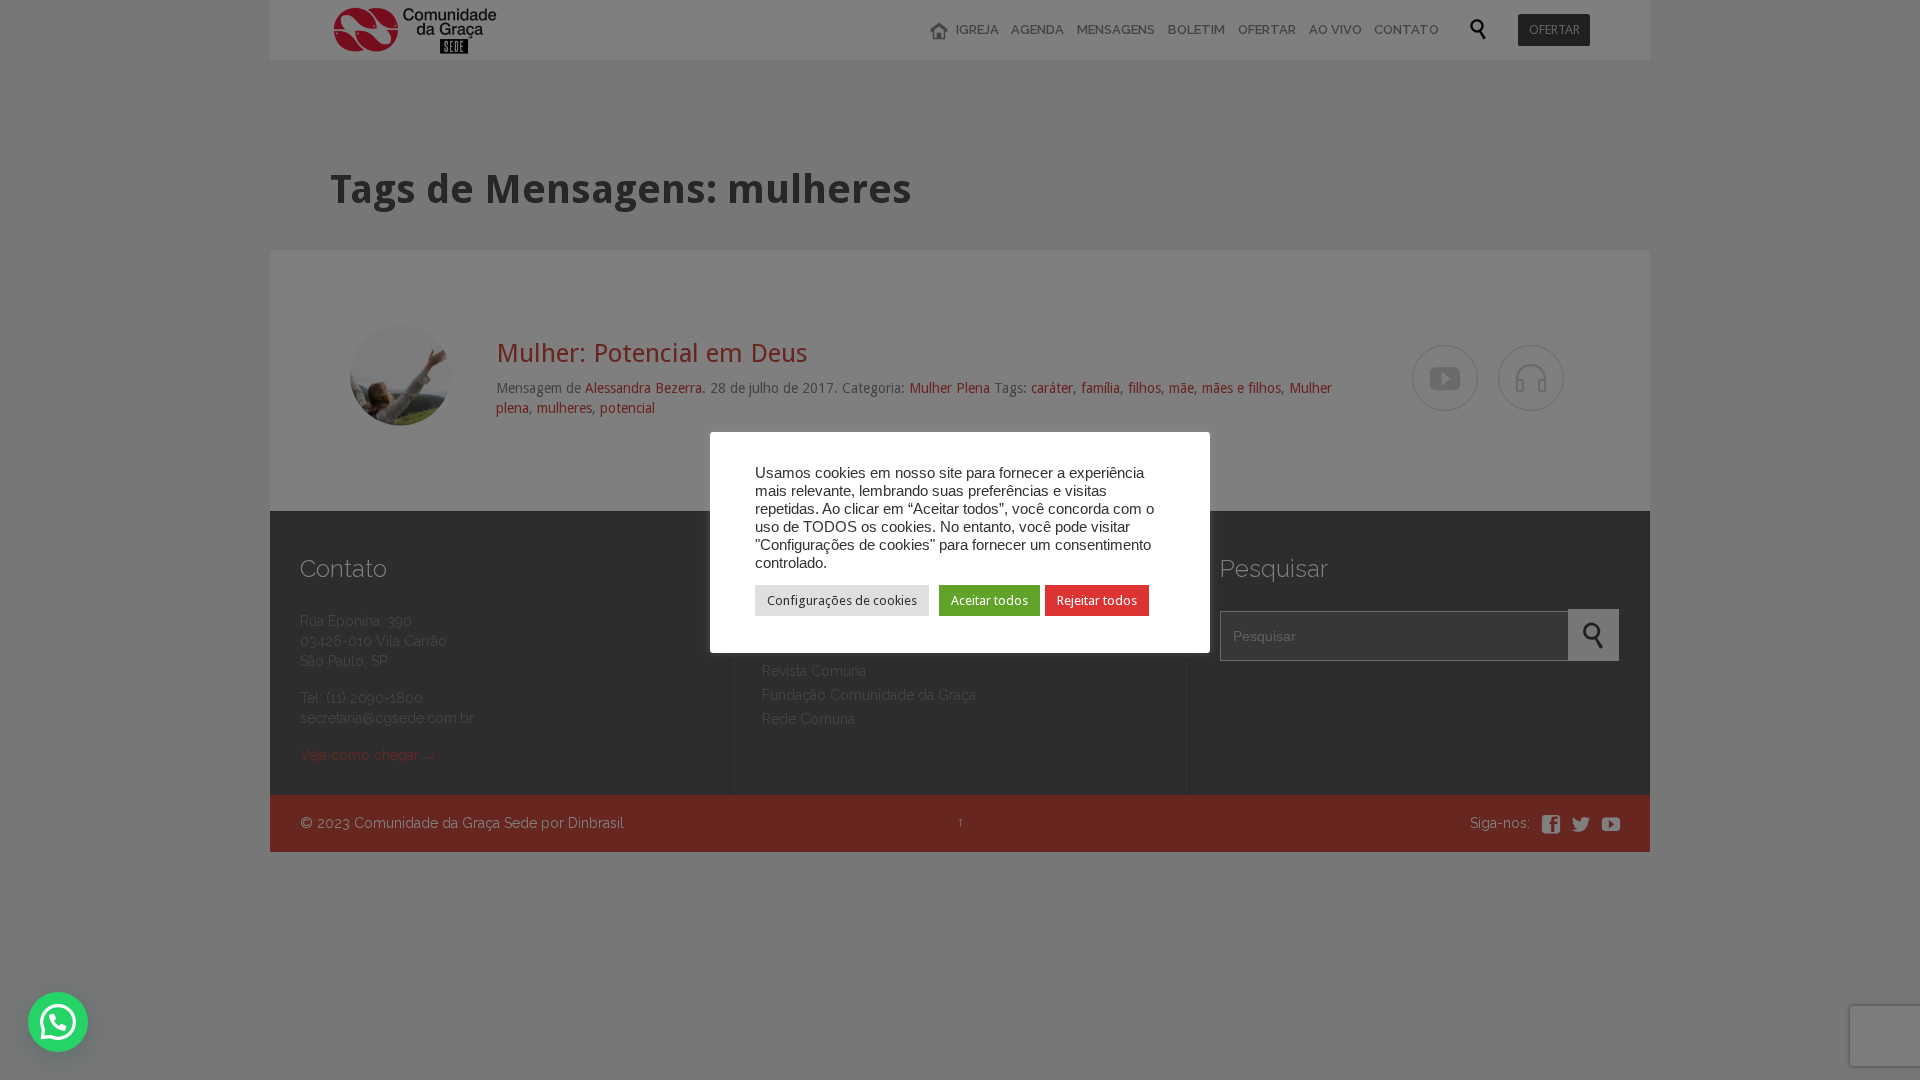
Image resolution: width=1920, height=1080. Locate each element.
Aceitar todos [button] (989, 600)
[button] (58, 1022)
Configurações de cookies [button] (842, 600)
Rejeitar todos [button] (1097, 600)
